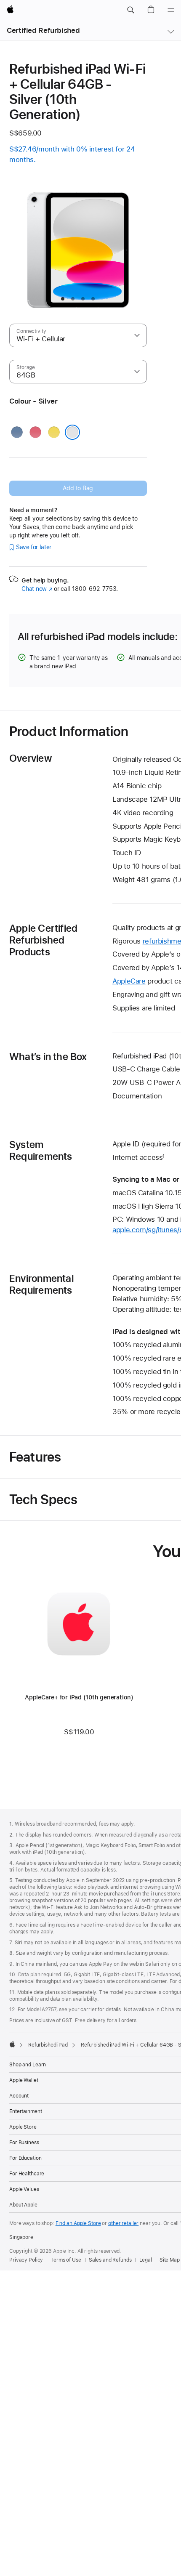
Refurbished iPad (48, 2045)
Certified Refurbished (43, 30)
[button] (130, 10)
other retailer (123, 2223)
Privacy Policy (26, 2260)
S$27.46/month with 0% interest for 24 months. (72, 154)
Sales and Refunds (110, 2260)
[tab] (63, 299)
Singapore (21, 2237)
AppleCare (129, 981)
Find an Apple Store (78, 2223)
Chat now (37, 589)
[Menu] (171, 10)
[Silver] (72, 432)
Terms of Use (66, 2260)
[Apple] (12, 2044)
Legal (146, 2260)
